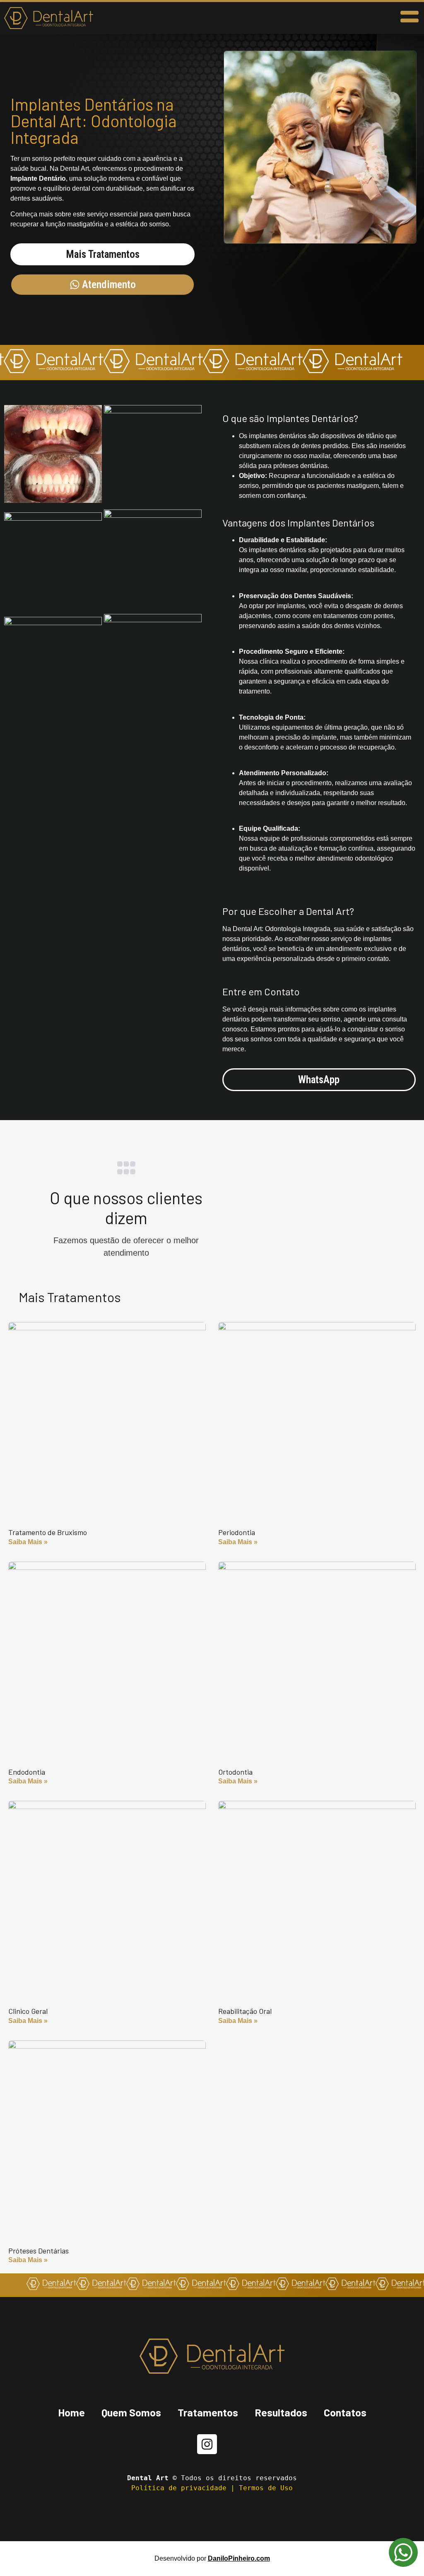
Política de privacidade (179, 2488)
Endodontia (27, 1772)
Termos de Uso (266, 2488)
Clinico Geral (28, 2011)
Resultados (281, 2412)
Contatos (345, 2412)
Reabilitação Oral (245, 2011)
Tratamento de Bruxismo (48, 1532)
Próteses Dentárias (39, 2251)
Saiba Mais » (28, 1542)
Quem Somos (131, 2412)
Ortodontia (235, 1772)
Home (71, 2412)
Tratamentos (208, 2412)
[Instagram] (207, 2444)
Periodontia (237, 1532)
